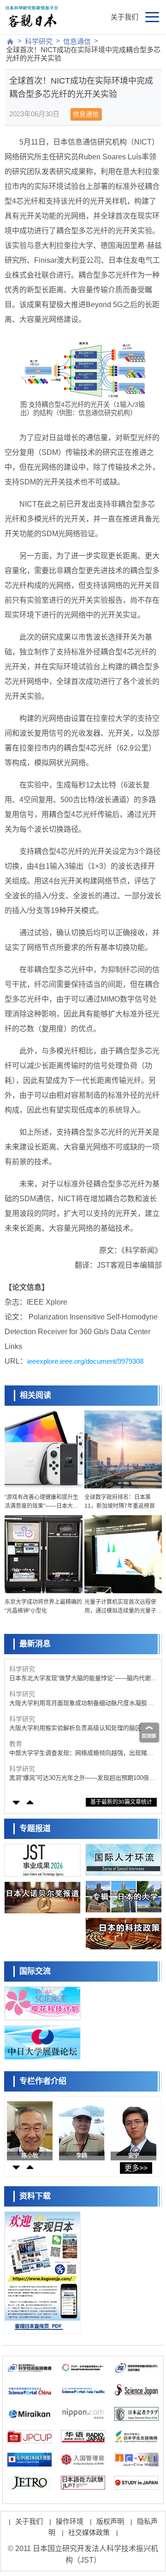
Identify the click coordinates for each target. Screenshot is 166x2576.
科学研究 (39, 41)
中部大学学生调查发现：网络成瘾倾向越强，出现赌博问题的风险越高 (81, 1753)
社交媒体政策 (89, 2532)
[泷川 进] (82, 2129)
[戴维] (133, 2129)
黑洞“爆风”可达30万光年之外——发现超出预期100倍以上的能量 (82, 1778)
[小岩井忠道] (30, 2129)
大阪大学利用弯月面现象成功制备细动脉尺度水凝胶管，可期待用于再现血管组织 (78, 1703)
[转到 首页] (10, 42)
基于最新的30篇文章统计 (121, 1802)
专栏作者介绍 (43, 2081)
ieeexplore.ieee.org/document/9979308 (85, 1361)
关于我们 (125, 17)
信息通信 (77, 41)
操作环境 (70, 2521)
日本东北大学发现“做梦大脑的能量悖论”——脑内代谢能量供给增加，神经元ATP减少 (83, 1678)
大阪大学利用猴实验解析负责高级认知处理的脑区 (75, 1728)
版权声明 (110, 2521)
